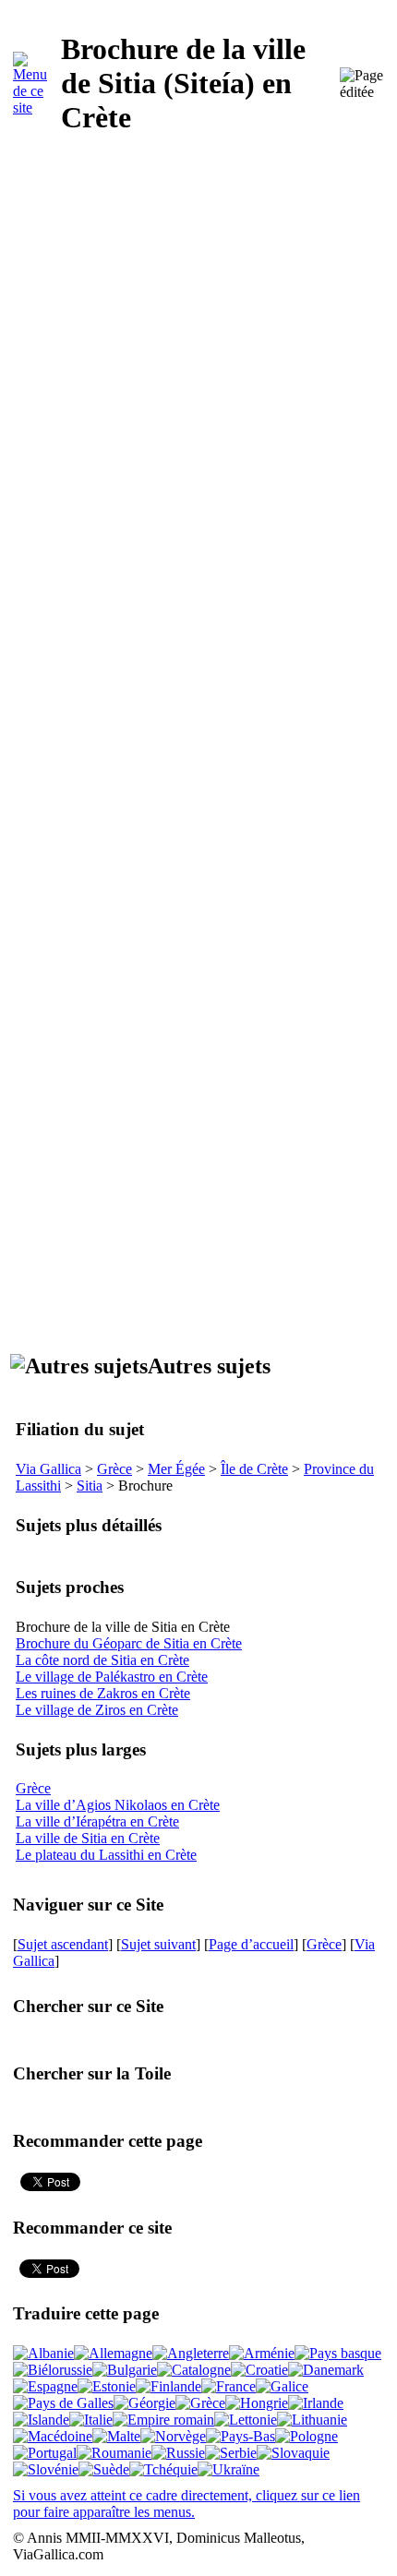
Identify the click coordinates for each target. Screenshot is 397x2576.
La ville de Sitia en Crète (88, 1838)
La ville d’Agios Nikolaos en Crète (118, 1805)
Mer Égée (176, 1469)
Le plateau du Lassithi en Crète (106, 1855)
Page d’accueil (251, 1944)
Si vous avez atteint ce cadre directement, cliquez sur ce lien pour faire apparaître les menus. (186, 2504)
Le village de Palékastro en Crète (112, 1677)
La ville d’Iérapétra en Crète (97, 1821)
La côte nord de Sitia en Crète (102, 1660)
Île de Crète (254, 1469)
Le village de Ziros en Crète (97, 1710)
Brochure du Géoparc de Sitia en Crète (129, 1643)
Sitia (90, 1486)
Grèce (114, 1469)
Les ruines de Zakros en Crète (103, 1693)
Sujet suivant (158, 1944)
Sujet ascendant (63, 1944)
